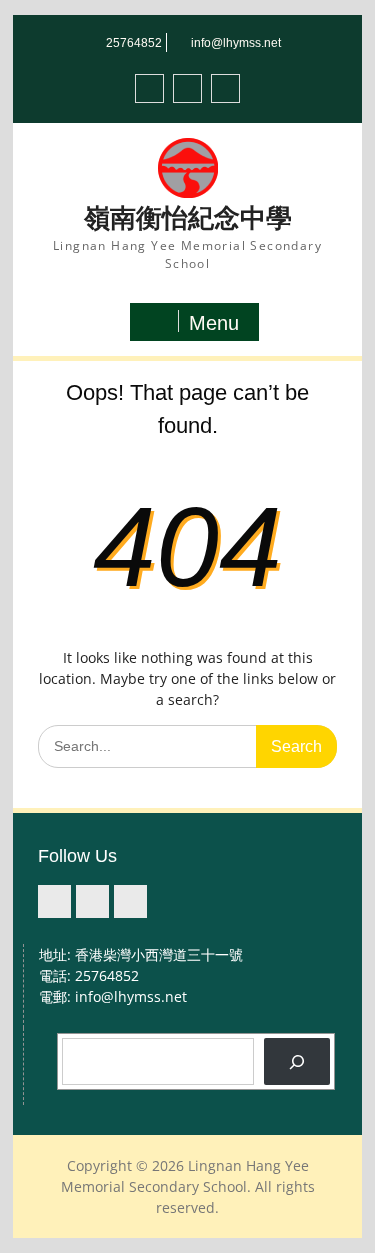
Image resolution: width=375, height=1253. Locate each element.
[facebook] (149, 88)
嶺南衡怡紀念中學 (188, 218)
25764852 (134, 43)
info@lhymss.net (236, 43)
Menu (214, 323)
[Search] (296, 1061)
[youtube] (225, 88)
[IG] (187, 88)
